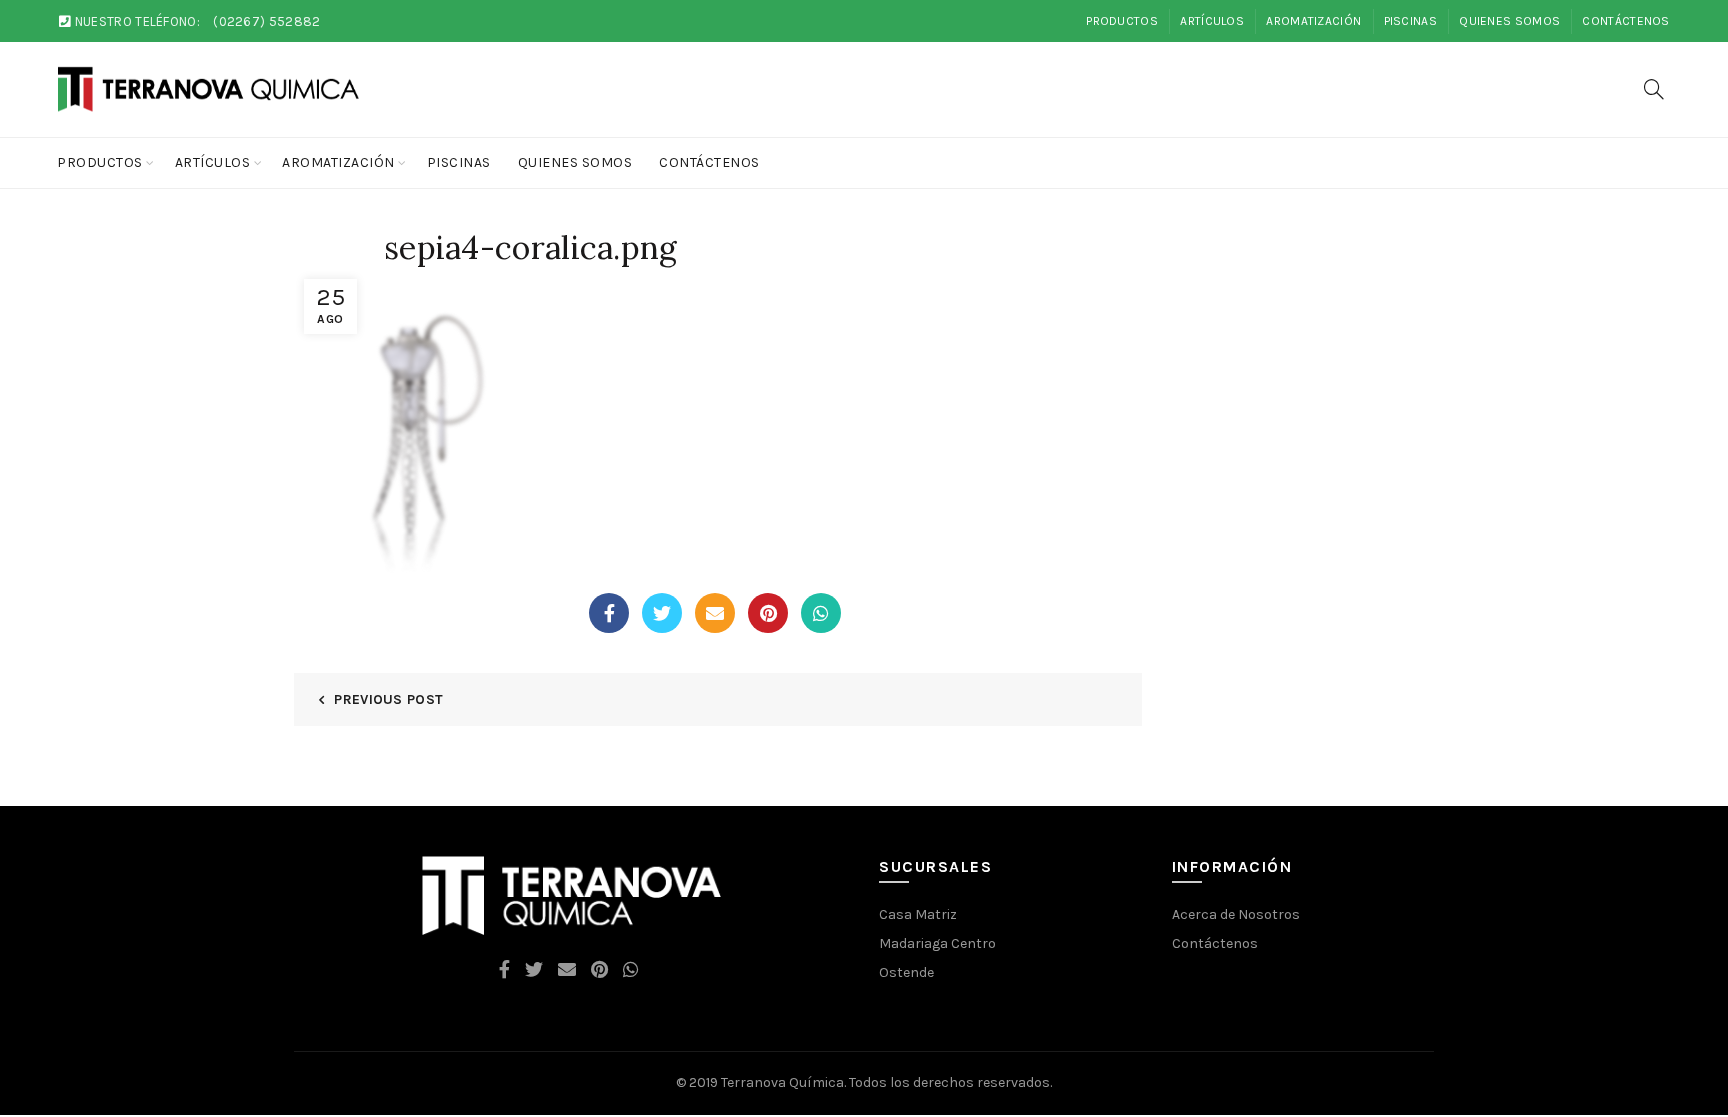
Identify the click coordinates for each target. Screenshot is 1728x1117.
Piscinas (1410, 21)
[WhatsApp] (821, 613)
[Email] (715, 613)
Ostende (906, 972)
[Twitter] (662, 613)
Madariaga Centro (937, 943)
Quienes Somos (1509, 21)
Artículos (1212, 21)
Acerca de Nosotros (1236, 914)
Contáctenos (1625, 21)
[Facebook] (609, 613)
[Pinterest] (768, 613)
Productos (1122, 21)
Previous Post (388, 699)
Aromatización (1313, 21)
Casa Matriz (918, 914)
